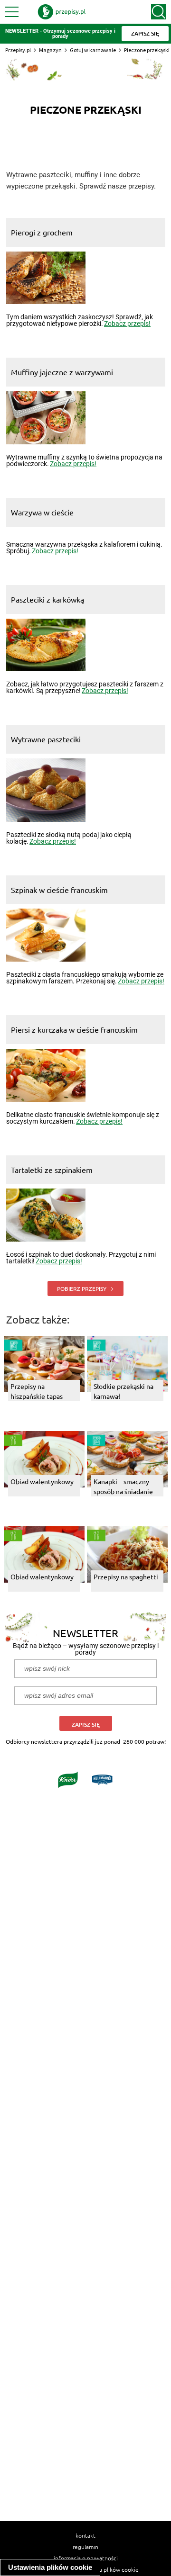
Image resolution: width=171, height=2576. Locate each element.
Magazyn (50, 50)
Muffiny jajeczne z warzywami (62, 372)
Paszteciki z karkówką (47, 599)
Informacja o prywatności (86, 2558)
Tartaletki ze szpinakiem (52, 1170)
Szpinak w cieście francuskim (59, 890)
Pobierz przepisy (82, 1288)
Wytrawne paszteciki (46, 739)
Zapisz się (86, 1725)
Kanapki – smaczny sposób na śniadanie (123, 1486)
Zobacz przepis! (127, 324)
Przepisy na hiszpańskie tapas (37, 1391)
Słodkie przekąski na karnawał (123, 1391)
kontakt (85, 2535)
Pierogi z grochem (42, 232)
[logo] (62, 12)
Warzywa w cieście (42, 512)
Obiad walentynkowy (42, 1481)
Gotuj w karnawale (93, 50)
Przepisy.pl (18, 50)
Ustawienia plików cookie (50, 2567)
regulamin (85, 2547)
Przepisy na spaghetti (126, 1576)
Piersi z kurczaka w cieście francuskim (74, 1029)
